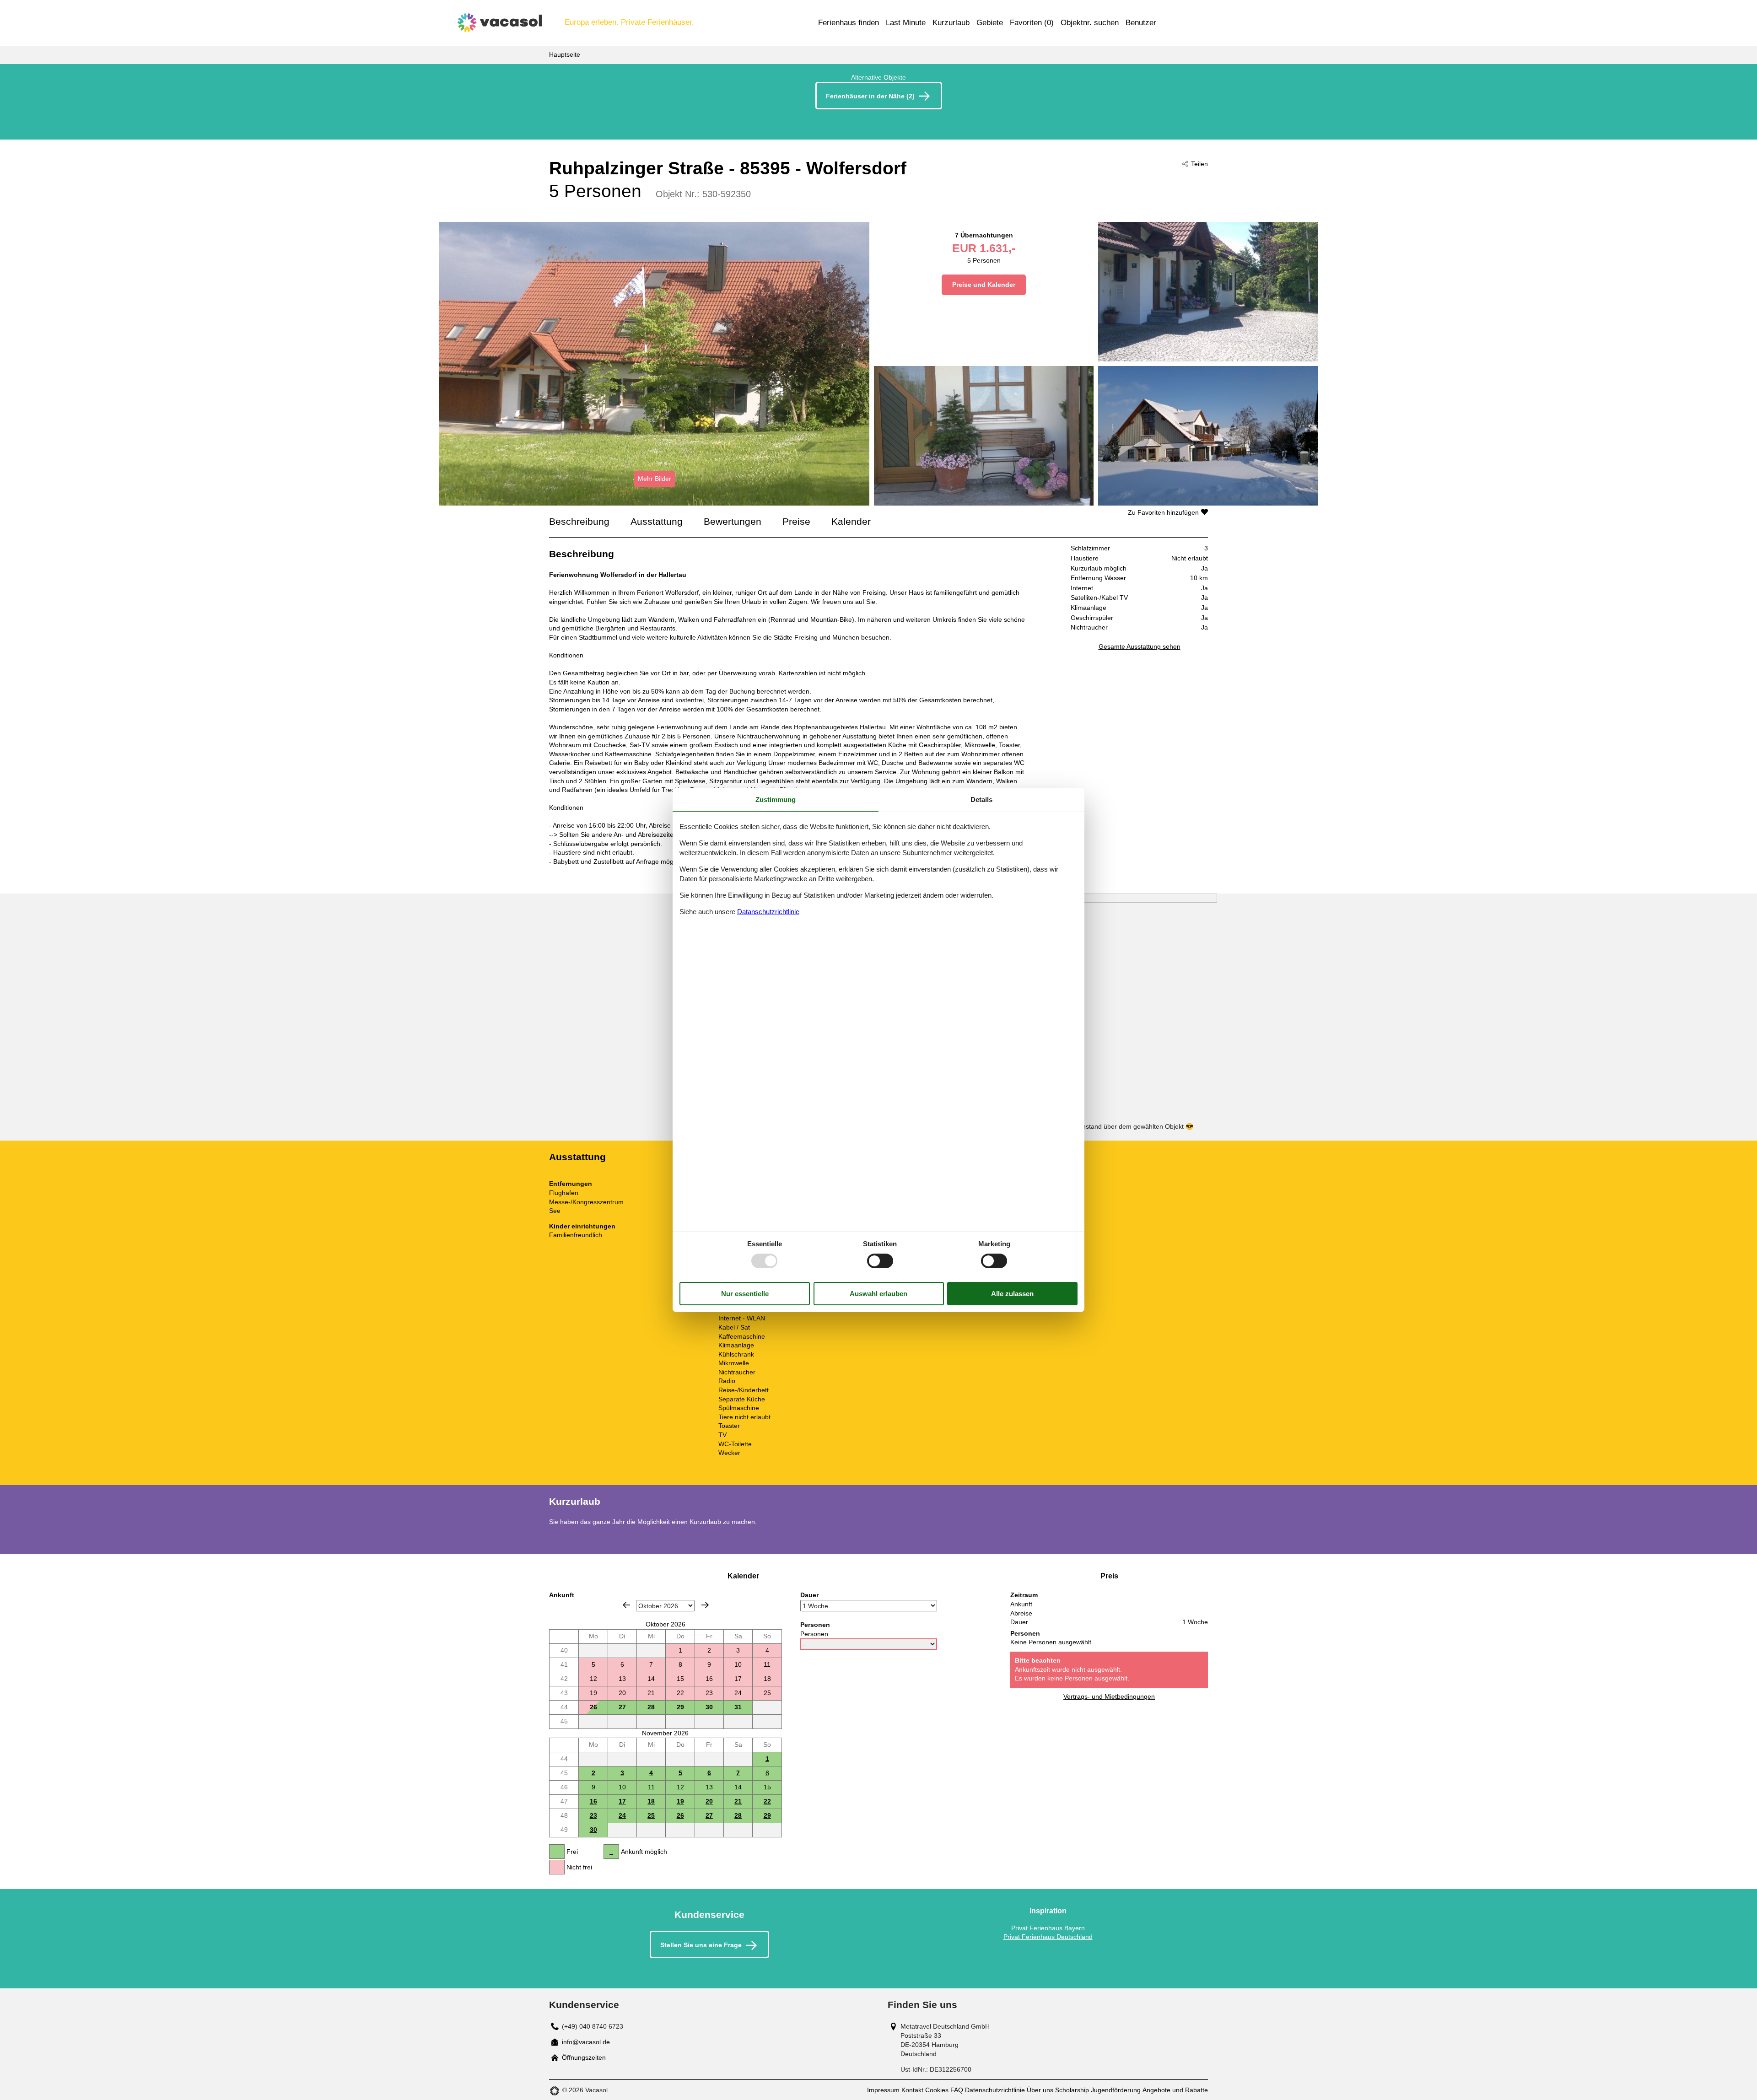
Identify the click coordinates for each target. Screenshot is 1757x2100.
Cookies (937, 2090)
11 (651, 1787)
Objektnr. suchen (1090, 23)
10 (622, 1787)
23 (593, 1815)
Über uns (1040, 2090)
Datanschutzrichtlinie (768, 912)
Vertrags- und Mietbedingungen (1109, 1696)
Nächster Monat (705, 1605)
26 (593, 1707)
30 (709, 1707)
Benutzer (1141, 23)
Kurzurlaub (951, 23)
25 (651, 1815)
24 (622, 1815)
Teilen (1199, 164)
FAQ (957, 2090)
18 (651, 1801)
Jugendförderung (1116, 2090)
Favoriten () (1032, 23)
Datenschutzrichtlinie (995, 2090)
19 (680, 1801)
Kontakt (912, 2090)
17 (622, 1801)
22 (767, 1801)
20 (709, 1801)
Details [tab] (981, 800)
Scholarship (1072, 2090)
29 (680, 1707)
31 (738, 1707)
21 (738, 1801)
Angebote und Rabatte (1175, 2090)
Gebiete (990, 23)
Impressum (883, 2090)
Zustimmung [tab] (776, 800)
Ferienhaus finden (849, 23)
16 (593, 1801)
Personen (814, 1634)
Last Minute (906, 23)
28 (651, 1707)
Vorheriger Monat (626, 1605)
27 (622, 1707)
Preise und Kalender (984, 285)
